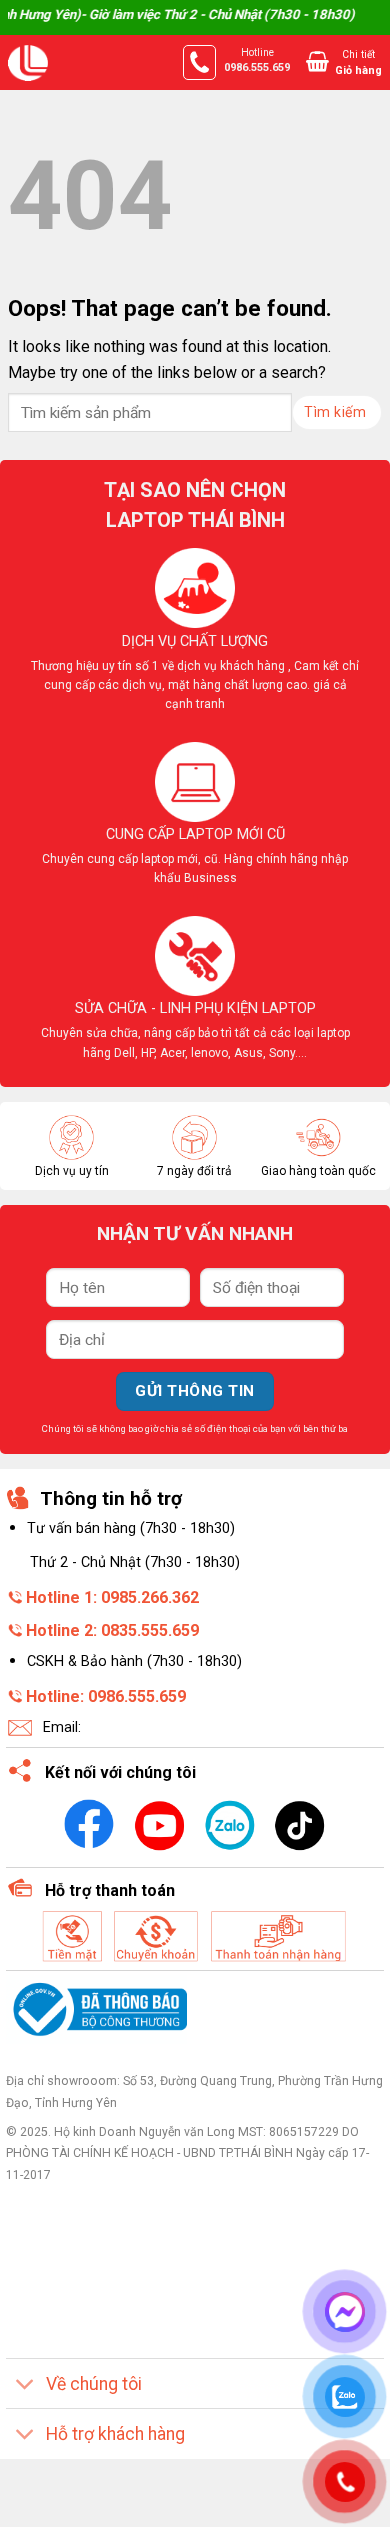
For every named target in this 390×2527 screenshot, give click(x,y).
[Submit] (337, 412)
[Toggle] (25, 2385)
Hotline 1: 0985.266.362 (112, 1597)
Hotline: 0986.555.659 (106, 1696)
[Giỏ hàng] (317, 61)
